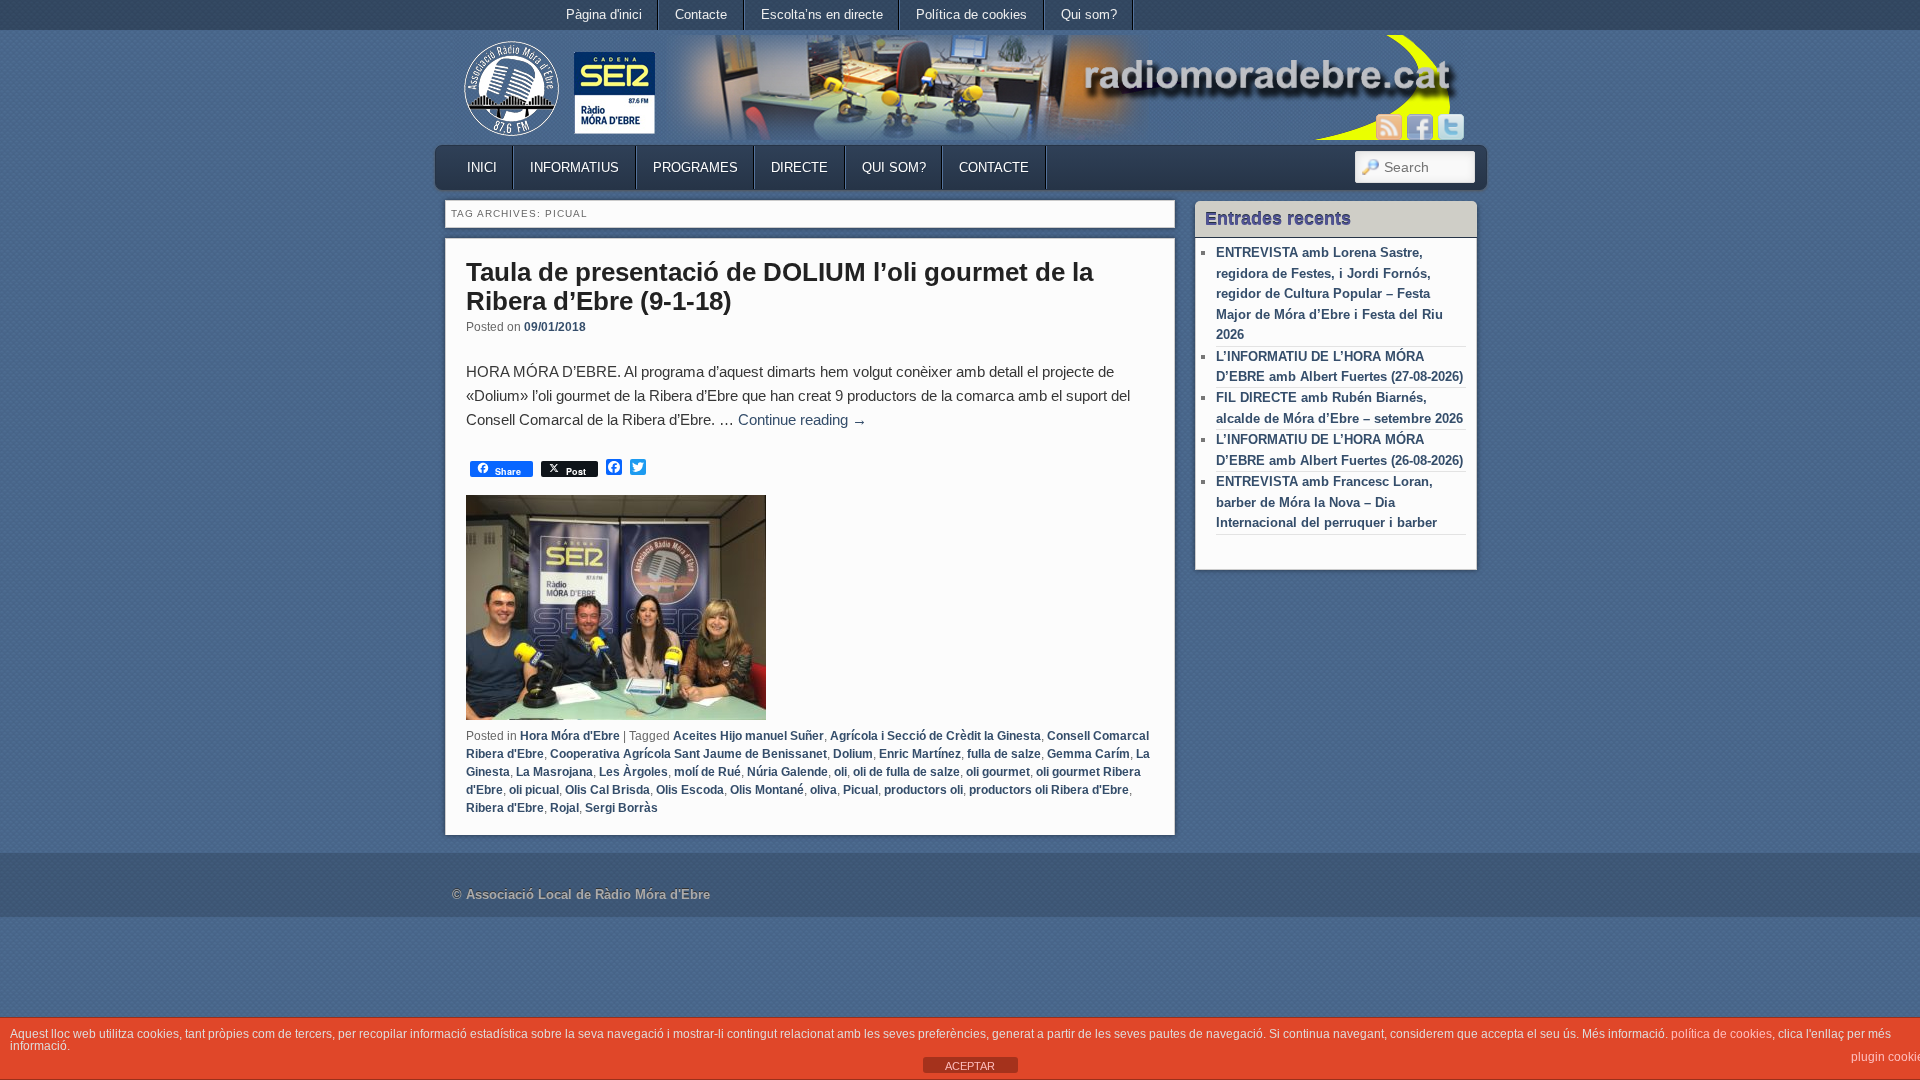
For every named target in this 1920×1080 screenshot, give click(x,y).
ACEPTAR (970, 1066)
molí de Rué (707, 772)
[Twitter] (1451, 127)
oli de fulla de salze (906, 772)
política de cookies (1721, 1034)
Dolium (853, 754)
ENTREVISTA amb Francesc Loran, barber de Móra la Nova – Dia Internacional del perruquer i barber (1326, 502)
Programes (695, 167)
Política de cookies (971, 14)
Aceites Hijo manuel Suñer (748, 736)
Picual (860, 790)
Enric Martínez (920, 754)
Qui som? (1089, 14)
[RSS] (1389, 127)
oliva (823, 790)
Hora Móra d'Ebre (570, 736)
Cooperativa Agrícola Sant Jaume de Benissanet (688, 754)
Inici (482, 167)
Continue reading (802, 419)
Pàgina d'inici (604, 14)
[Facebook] (1420, 127)
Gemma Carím (1088, 754)
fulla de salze (1004, 754)
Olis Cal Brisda (607, 790)
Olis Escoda (690, 790)
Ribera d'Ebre (505, 808)
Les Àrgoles (633, 772)
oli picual (534, 790)
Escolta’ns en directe (822, 14)
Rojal (564, 808)
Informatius (574, 167)
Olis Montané (767, 790)
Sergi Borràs (621, 808)
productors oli (923, 790)
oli (840, 772)
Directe (799, 167)
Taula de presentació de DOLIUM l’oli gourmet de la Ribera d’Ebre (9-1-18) (779, 286)
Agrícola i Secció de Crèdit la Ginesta (935, 736)
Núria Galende (787, 772)
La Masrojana (554, 772)
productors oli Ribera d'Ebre (1049, 790)
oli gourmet (998, 772)
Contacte (701, 14)
